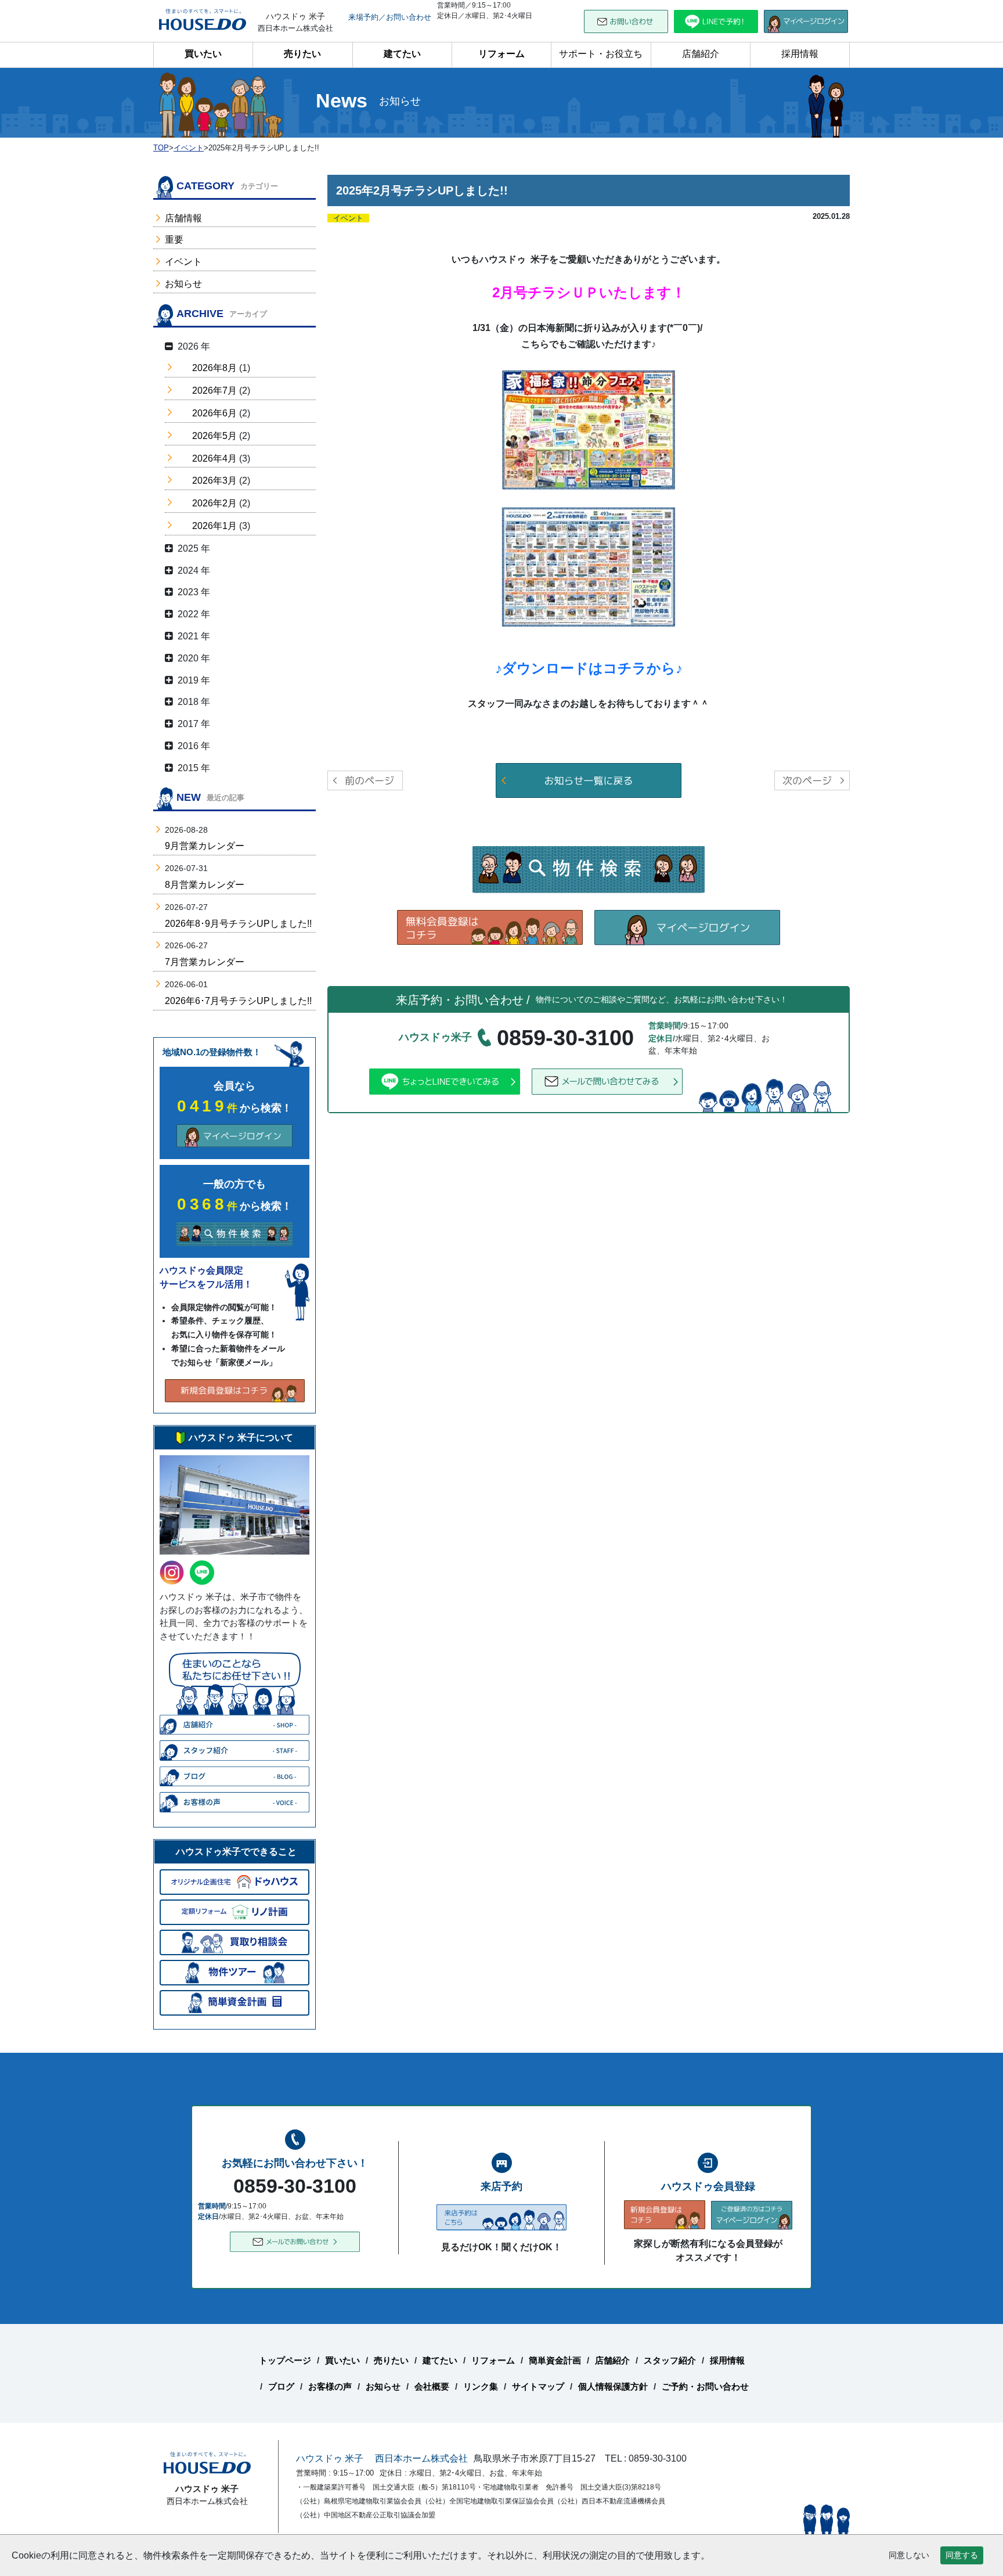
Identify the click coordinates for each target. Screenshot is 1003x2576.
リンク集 (481, 2386)
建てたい (402, 54)
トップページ (285, 2360)
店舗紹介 (701, 54)
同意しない (909, 2555)
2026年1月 (214, 526)
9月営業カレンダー (205, 846)
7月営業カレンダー (205, 962)
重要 (174, 240)
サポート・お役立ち (601, 54)
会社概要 (432, 2386)
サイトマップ (538, 2386)
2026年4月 (214, 458)
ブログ (281, 2386)
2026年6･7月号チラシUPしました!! (238, 1001)
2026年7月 (214, 391)
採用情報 (800, 54)
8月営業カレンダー (205, 885)
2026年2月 (214, 503)
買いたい (203, 54)
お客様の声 (330, 2386)
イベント (183, 262)
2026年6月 (214, 413)
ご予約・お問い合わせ (705, 2386)
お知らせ (183, 284)
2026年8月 (214, 368)
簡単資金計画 (555, 2360)
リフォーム (501, 54)
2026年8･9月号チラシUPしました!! (238, 924)
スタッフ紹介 (670, 2360)
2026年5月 (214, 436)
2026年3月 (214, 481)
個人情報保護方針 (613, 2386)
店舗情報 (183, 218)
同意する (962, 2555)
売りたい (302, 54)
